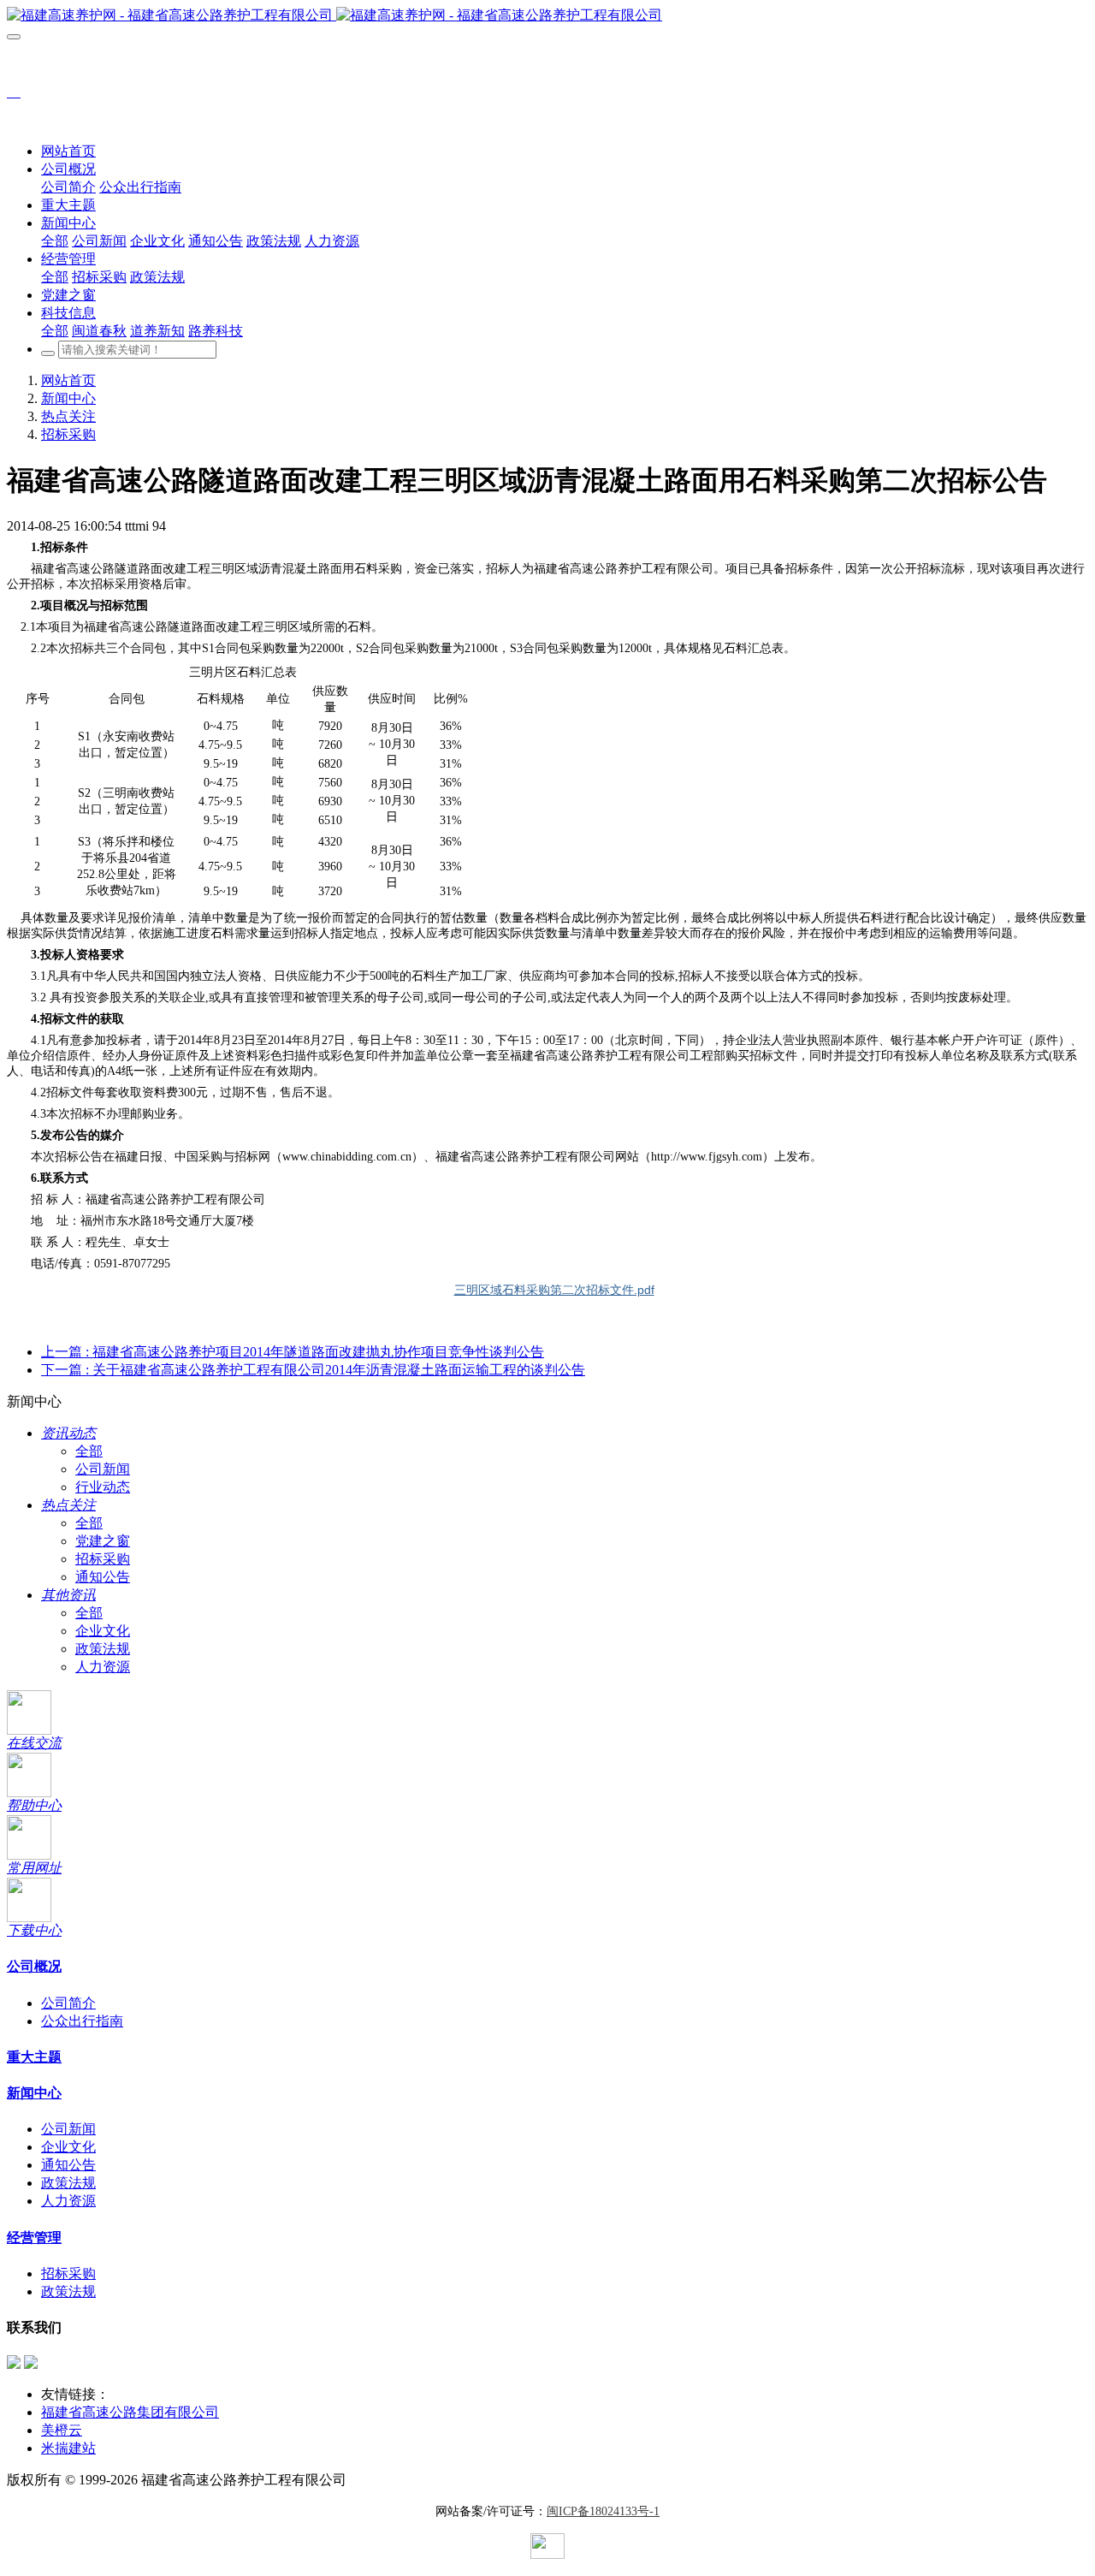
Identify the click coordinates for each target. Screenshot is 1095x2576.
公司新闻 (103, 1469)
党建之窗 (103, 1541)
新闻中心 (68, 398)
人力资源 (103, 1667)
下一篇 (313, 1370)
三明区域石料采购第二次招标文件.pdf (554, 1290)
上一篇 (293, 1352)
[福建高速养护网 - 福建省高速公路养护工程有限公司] (547, 16)
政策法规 (103, 1649)
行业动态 (103, 1487)
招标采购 (68, 434)
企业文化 (103, 1631)
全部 (55, 241)
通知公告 (103, 1577)
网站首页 (68, 151)
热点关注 (68, 416)
